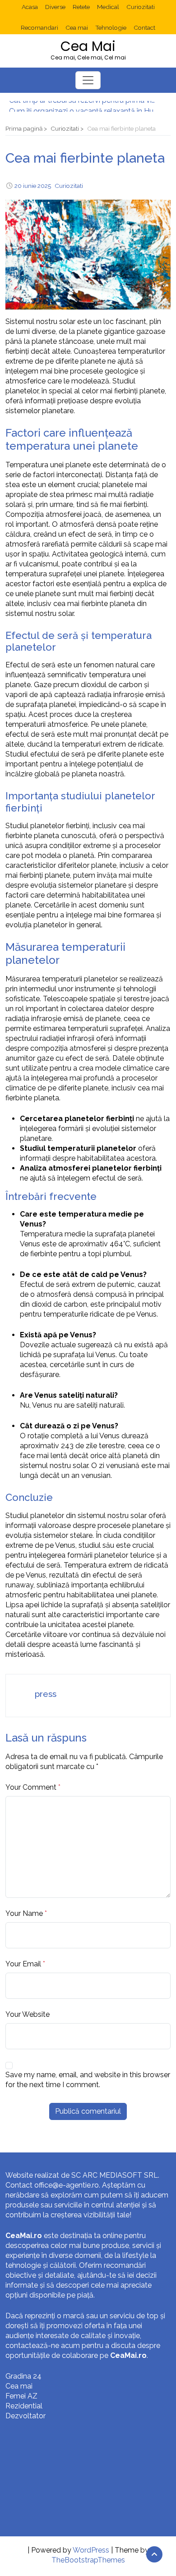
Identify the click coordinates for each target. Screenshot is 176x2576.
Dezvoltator (25, 2416)
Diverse (55, 7)
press (46, 1694)
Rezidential (24, 2406)
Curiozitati (141, 7)
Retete (81, 7)
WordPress (91, 2550)
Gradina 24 (23, 2376)
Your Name (24, 1913)
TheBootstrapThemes (88, 2560)
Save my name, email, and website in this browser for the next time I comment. (88, 2080)
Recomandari (39, 27)
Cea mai (77, 27)
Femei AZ (21, 2396)
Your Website (28, 2014)
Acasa (30, 7)
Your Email (23, 1964)
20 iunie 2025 (33, 186)
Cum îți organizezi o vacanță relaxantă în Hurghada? (83, 106)
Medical (108, 7)
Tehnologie (111, 27)
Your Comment (31, 1787)
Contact (144, 27)
